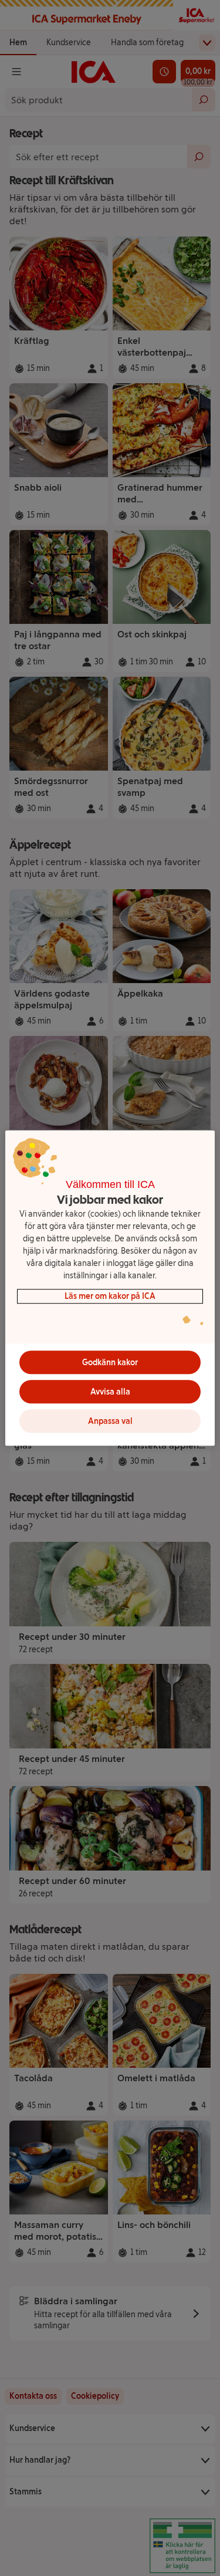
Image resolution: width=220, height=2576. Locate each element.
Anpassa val (110, 1421)
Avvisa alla (110, 1392)
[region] (110, 1288)
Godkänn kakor (110, 1363)
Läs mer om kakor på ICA (110, 1296)
